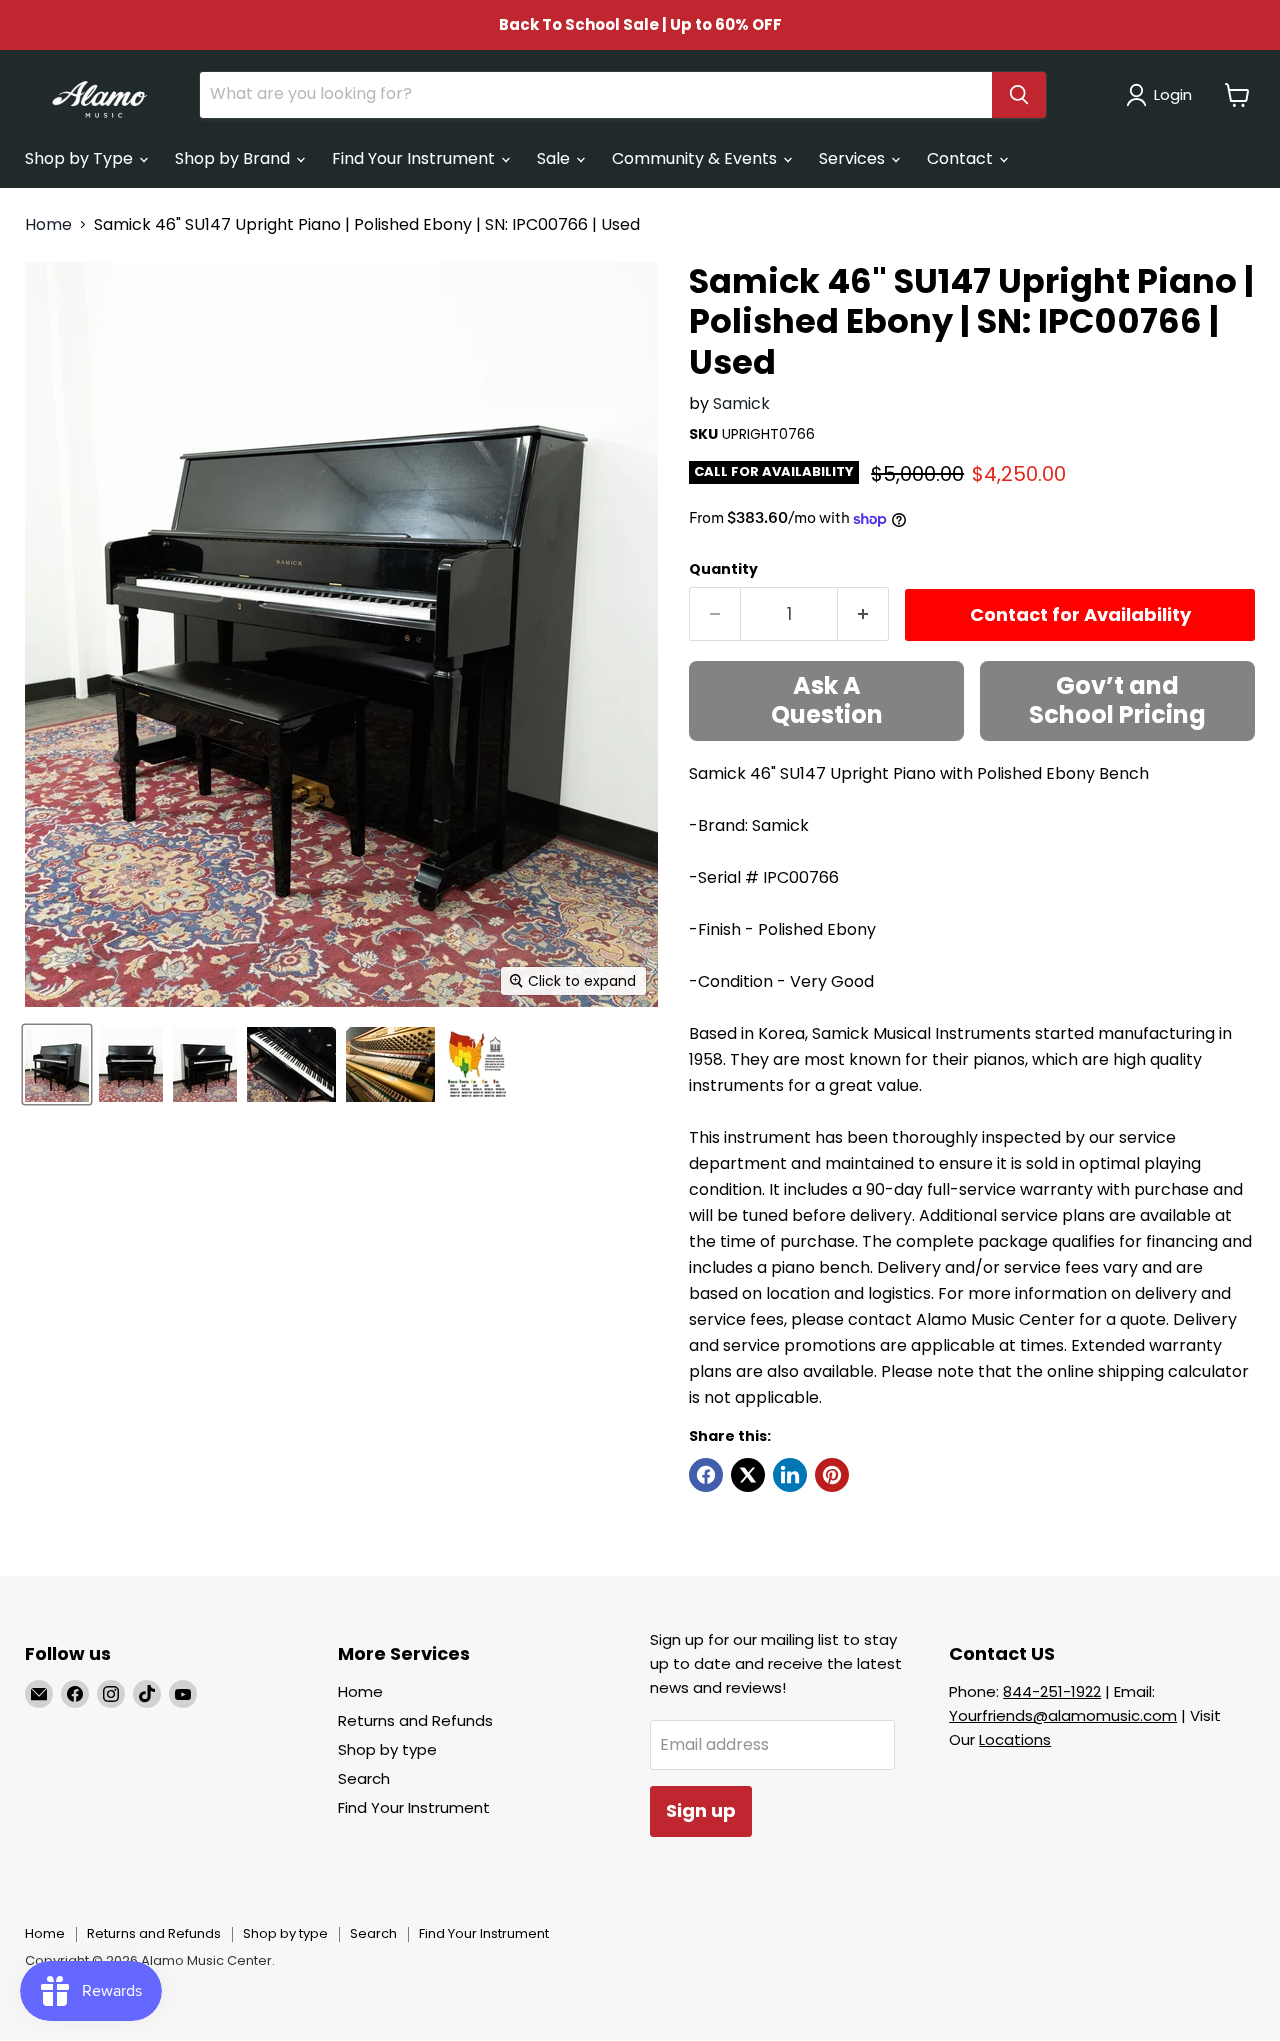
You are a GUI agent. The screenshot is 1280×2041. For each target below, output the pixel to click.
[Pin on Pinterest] (832, 1475)
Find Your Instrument (415, 158)
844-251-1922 (1052, 1691)
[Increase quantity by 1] (863, 614)
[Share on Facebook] (706, 1475)
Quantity (723, 569)
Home (48, 225)
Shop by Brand (234, 158)
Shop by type (387, 1749)
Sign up (701, 1810)
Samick (741, 403)
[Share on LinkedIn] (790, 1475)
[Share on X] (748, 1475)
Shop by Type (81, 158)
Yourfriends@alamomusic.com (1063, 1715)
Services (854, 158)
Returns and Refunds (415, 1720)
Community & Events (696, 158)
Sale (555, 158)
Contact (962, 158)
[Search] (1019, 95)
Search (364, 1778)
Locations (1015, 1739)
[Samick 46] (57, 1064)
